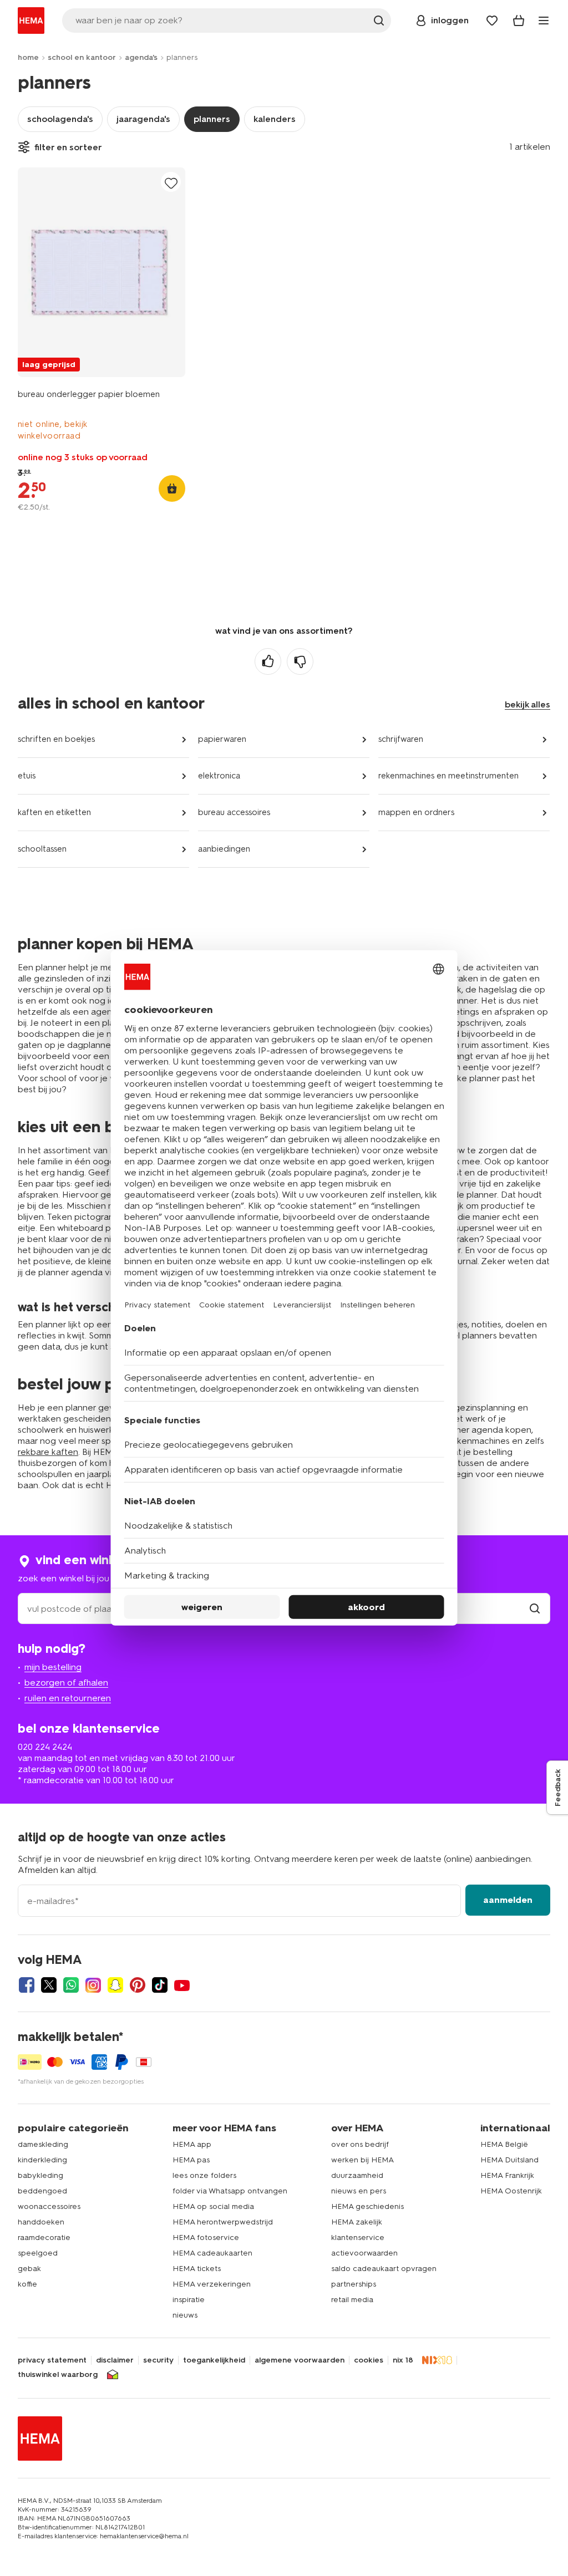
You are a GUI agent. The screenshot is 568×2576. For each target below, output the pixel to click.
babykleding (40, 2175)
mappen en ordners (416, 812)
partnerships (354, 2284)
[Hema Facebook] (27, 1985)
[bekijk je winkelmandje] (519, 21)
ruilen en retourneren (68, 1698)
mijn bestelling (53, 1667)
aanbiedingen (224, 849)
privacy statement (52, 2360)
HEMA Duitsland (509, 2160)
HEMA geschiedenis (367, 2206)
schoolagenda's (60, 119)
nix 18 (403, 2360)
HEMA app (192, 2144)
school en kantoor (82, 57)
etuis (27, 776)
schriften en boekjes (56, 739)
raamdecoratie (44, 2238)
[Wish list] (492, 21)
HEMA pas (191, 2160)
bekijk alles (528, 704)
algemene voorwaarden (300, 2360)
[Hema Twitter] (49, 1985)
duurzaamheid (357, 2175)
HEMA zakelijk (357, 2222)
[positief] (268, 661)
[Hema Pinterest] (138, 1985)
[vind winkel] (535, 1609)
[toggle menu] (544, 21)
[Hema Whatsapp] (71, 1985)
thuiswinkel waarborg (58, 2375)
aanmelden (508, 1900)
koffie (27, 2284)
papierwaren (222, 739)
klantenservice (358, 2238)
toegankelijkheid (214, 2360)
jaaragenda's (143, 119)
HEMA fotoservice (206, 2238)
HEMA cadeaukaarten (212, 2253)
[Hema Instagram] (93, 1985)
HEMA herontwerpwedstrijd (223, 2222)
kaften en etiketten (54, 812)
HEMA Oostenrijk (511, 2191)
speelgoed (38, 2253)
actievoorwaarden (364, 2253)
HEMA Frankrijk (507, 2175)
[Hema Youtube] (182, 1985)
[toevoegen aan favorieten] (171, 183)
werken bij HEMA (362, 2160)
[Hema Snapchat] (115, 1985)
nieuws (185, 2315)
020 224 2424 (45, 1747)
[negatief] (300, 661)
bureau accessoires (234, 812)
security (158, 2360)
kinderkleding (42, 2160)
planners (212, 119)
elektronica (219, 776)
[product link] (102, 272)
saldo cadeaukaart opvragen (384, 2269)
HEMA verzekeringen (212, 2284)
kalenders (275, 119)
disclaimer (115, 2360)
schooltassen (42, 849)
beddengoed (42, 2191)
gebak (29, 2269)
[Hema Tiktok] (160, 1985)
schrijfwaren (401, 739)
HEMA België (504, 2144)
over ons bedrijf (360, 2144)
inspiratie (189, 2300)
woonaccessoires (49, 2206)
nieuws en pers (359, 2191)
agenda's (141, 57)
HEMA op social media (213, 2206)
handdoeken (41, 2222)
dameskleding (43, 2144)
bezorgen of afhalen (66, 1682)
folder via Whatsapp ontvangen (230, 2191)
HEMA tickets (197, 2269)
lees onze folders (204, 2175)
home (28, 57)
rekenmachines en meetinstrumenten (448, 776)
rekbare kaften (48, 1452)
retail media (352, 2300)
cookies (369, 2360)
